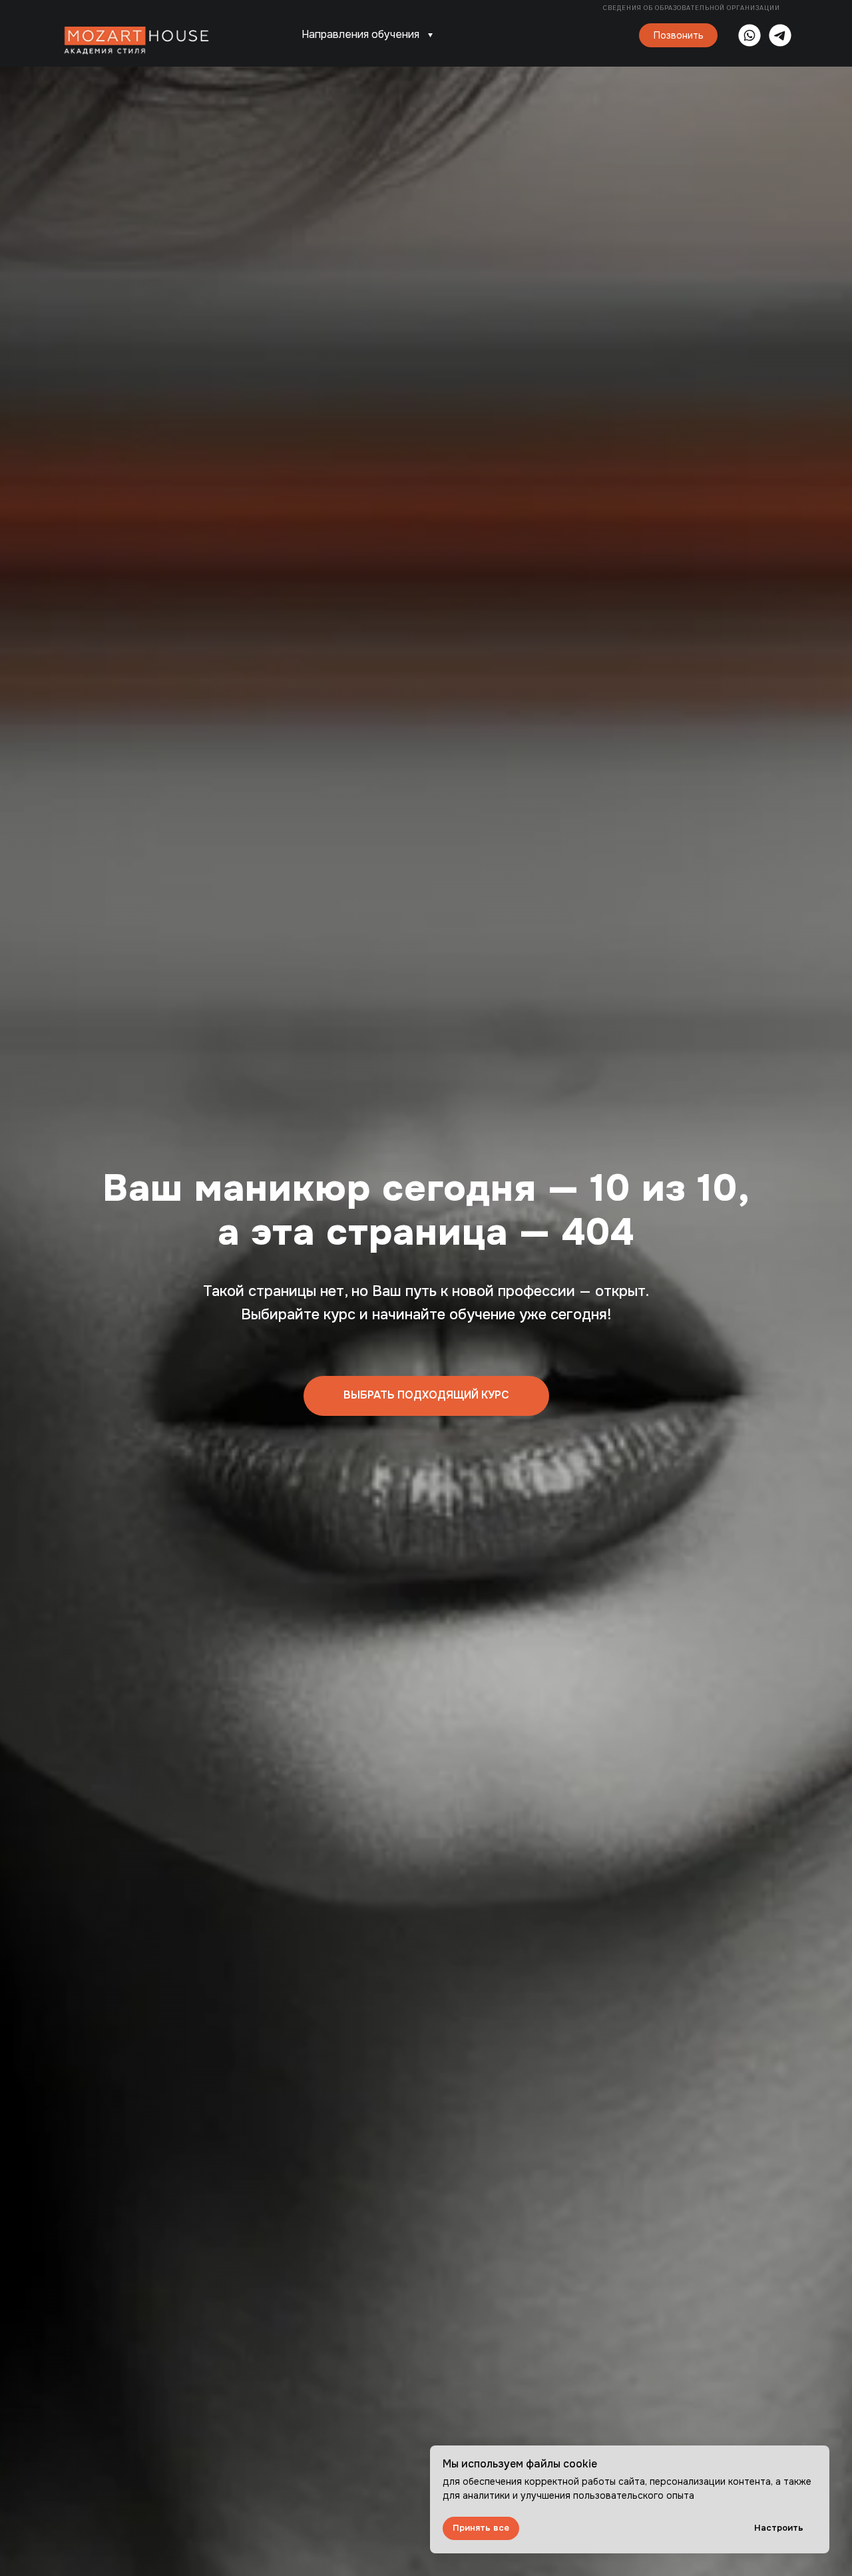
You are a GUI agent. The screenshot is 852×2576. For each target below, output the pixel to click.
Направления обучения (360, 34)
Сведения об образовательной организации (693, 8)
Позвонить (679, 35)
